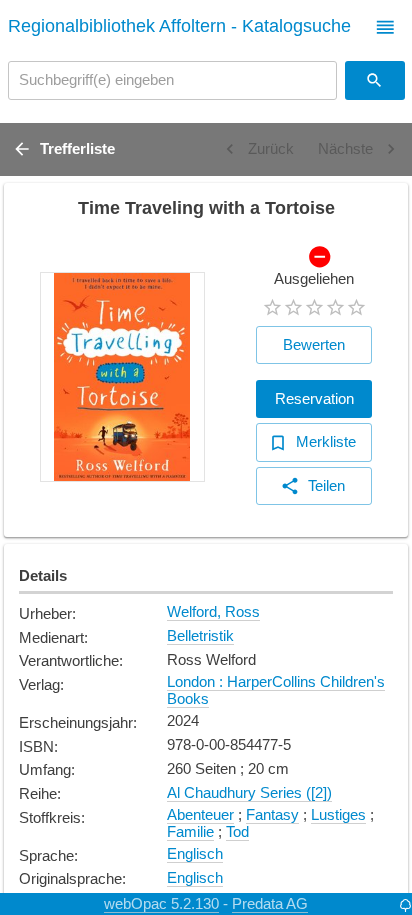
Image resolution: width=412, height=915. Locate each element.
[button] (385, 27)
